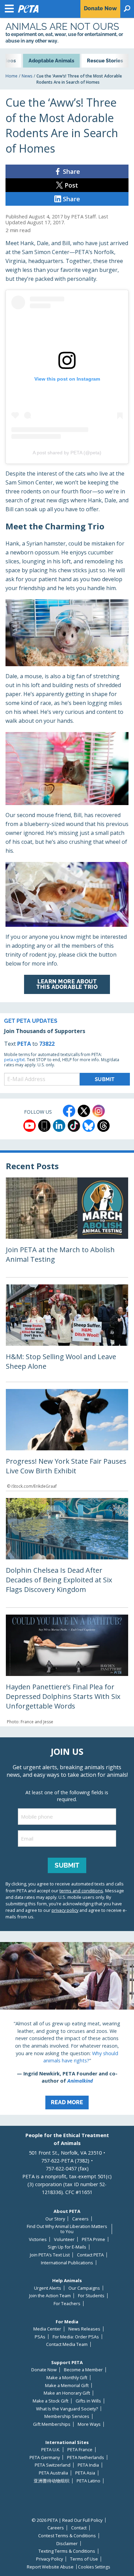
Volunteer (64, 2239)
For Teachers (67, 2304)
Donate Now (44, 2370)
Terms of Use (84, 2559)
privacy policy (65, 1910)
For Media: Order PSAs (76, 2337)
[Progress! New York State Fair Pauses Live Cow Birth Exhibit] (67, 1440)
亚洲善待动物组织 (52, 2481)
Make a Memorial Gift (67, 2386)
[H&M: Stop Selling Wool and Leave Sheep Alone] (67, 1333)
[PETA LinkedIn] (59, 1126)
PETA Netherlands (86, 2458)
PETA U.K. (51, 2450)
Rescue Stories (105, 61)
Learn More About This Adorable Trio (67, 984)
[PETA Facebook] (69, 1111)
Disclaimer (67, 2544)
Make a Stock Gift (51, 2401)
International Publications (67, 2263)
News (27, 76)
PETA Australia (53, 2473)
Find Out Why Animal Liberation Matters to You (67, 2229)
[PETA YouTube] (30, 1126)
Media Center (47, 2329)
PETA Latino (88, 2481)
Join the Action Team (50, 2296)
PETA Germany (45, 2458)
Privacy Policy (49, 2559)
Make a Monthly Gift (67, 2378)
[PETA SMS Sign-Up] (44, 1126)
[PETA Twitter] (84, 1111)
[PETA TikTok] (74, 1126)
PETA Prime (93, 2239)
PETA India (88, 2465)
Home (12, 76)
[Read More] (67, 2028)
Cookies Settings (94, 2567)
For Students (91, 2296)
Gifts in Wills (88, 2401)
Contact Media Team (67, 2344)
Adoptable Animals (51, 61)
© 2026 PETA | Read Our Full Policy (67, 2520)
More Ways (89, 2424)
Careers (80, 2219)
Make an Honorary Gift (67, 2393)
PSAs (40, 2337)
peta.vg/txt (14, 1060)
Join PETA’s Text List (50, 2255)
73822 (47, 1044)
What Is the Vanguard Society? (67, 2409)
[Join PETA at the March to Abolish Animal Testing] (67, 1227)
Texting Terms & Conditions (67, 2551)
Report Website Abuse (50, 2567)
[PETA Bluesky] (89, 1126)
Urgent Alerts (48, 2288)
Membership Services (67, 2416)
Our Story (55, 2219)
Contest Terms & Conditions (67, 2536)
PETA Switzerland (53, 2465)
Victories (38, 2239)
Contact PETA (90, 2255)
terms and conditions (81, 1891)
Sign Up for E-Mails (67, 2247)
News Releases (84, 2329)
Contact (79, 2528)
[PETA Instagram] (99, 1111)
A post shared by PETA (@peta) (67, 453)
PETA (24, 1044)
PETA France (80, 2450)
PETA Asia (85, 2473)
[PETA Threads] (103, 1126)
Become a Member (83, 2370)
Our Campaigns (84, 2288)
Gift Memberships (52, 2424)
